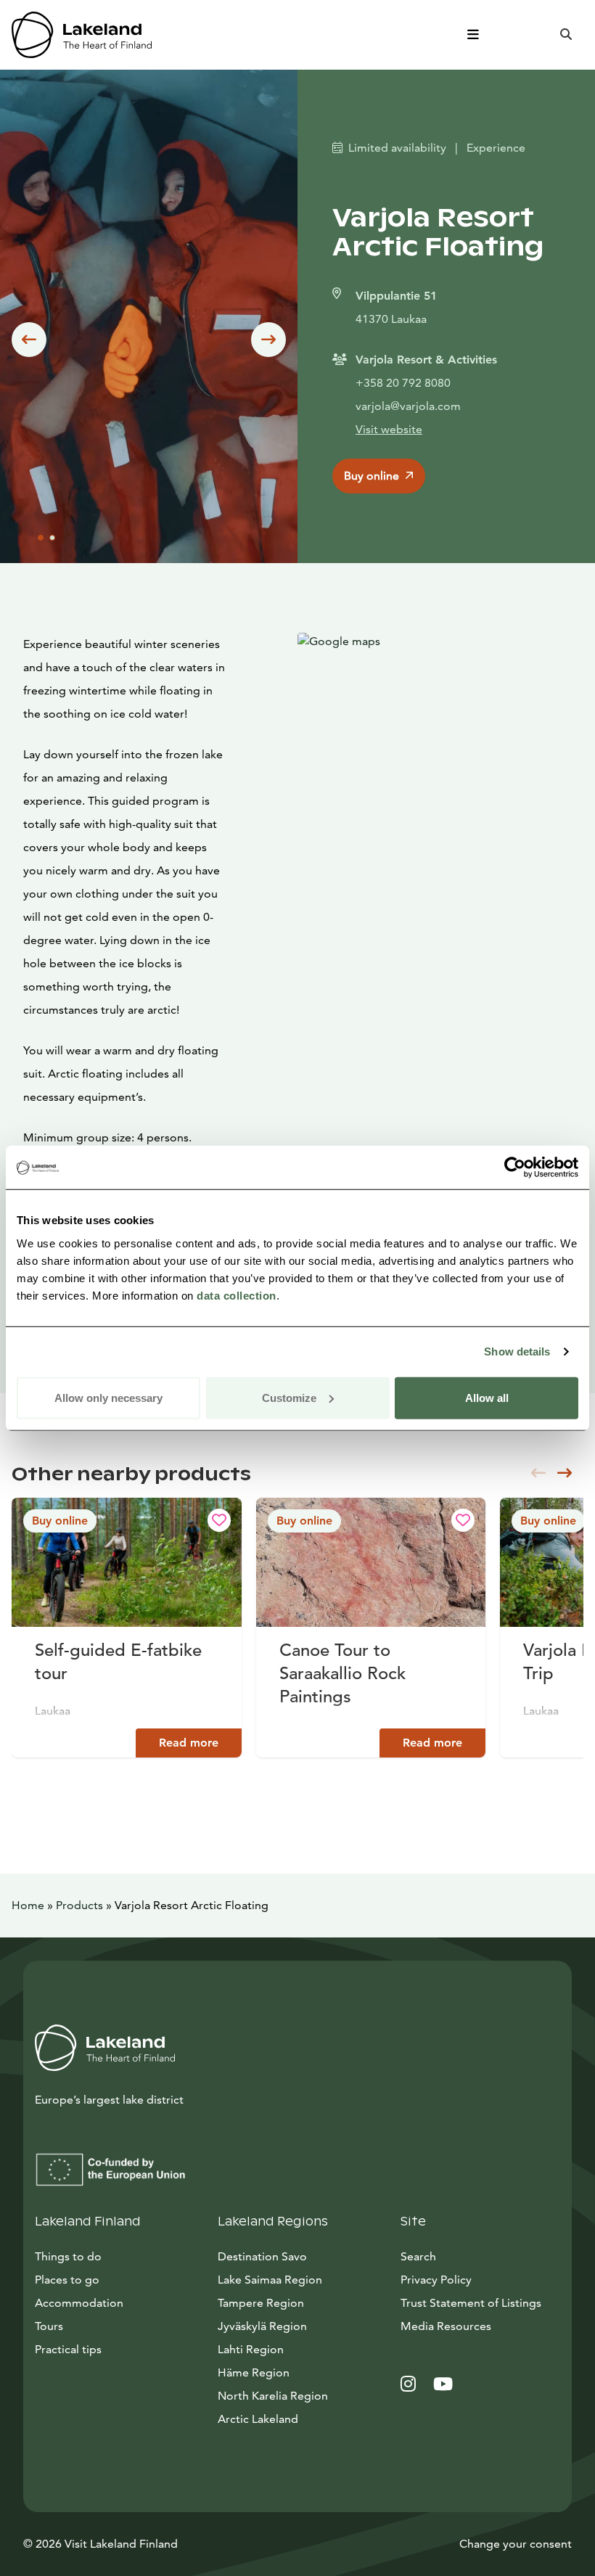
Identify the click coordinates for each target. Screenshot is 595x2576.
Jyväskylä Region (262, 2326)
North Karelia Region (273, 2396)
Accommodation (79, 2303)
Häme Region (254, 2372)
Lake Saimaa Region (270, 2280)
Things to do (68, 2256)
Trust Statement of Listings (471, 2303)
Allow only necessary (108, 1397)
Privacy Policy (436, 2280)
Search (418, 2256)
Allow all (487, 1397)
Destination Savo (262, 2256)
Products (79, 1905)
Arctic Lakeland (258, 2419)
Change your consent (516, 2544)
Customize (289, 1397)
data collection (237, 1295)
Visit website (389, 429)
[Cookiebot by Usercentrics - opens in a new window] (515, 1168)
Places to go (67, 2280)
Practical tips (68, 2349)
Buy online (372, 476)
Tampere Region (261, 2303)
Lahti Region (251, 2349)
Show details (517, 1351)
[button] (29, 340)
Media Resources (480, 2326)
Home (28, 1905)
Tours (49, 2326)
